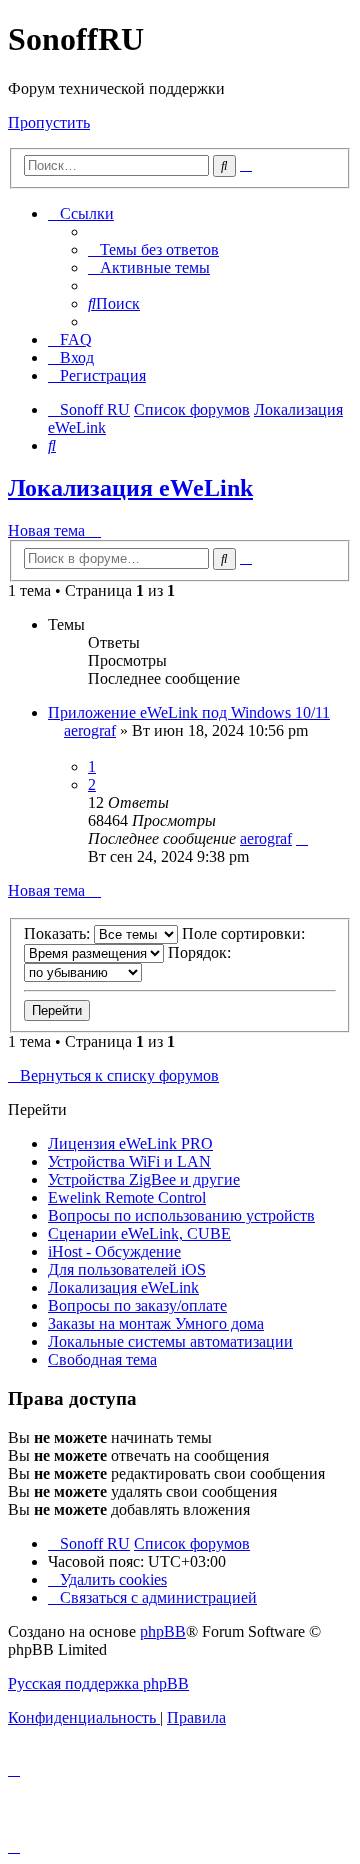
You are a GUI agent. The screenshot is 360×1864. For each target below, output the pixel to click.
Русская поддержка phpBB (98, 1683)
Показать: (59, 933)
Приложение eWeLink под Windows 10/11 (189, 712)
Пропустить (49, 122)
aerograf (90, 730)
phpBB (163, 1631)
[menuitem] (153, 249)
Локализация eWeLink (130, 488)
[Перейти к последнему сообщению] (302, 838)
